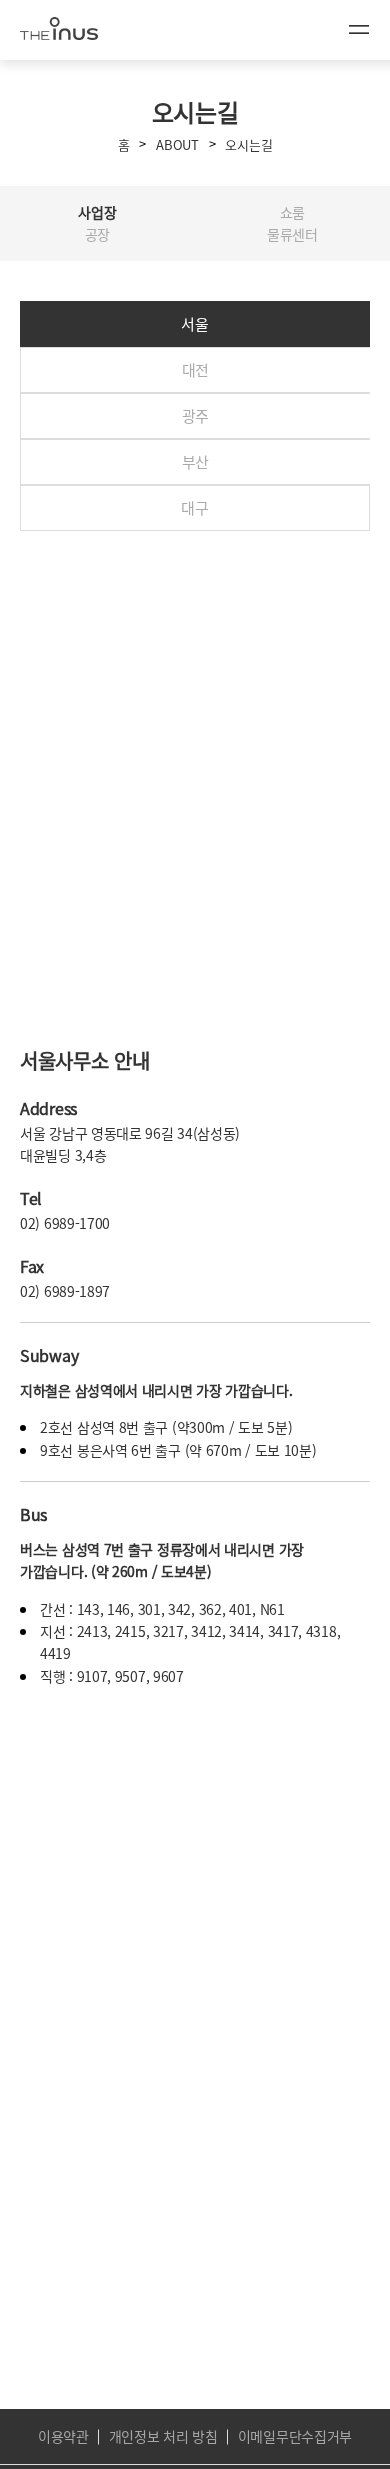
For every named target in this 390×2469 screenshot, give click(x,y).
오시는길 (248, 144)
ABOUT (177, 144)
